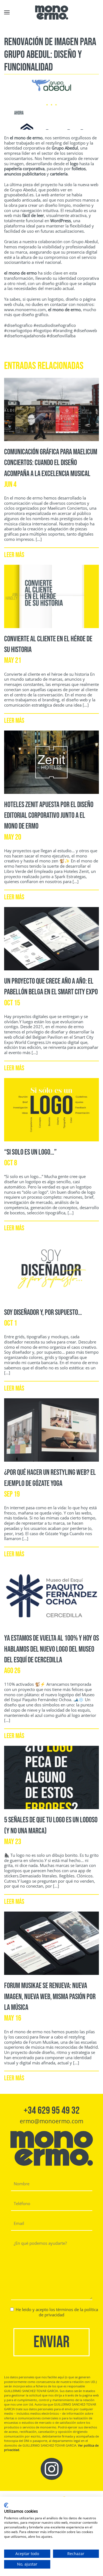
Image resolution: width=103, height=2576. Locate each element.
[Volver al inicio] (52, 12)
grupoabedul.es (19, 195)
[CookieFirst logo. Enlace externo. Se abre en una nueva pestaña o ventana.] (6, 2505)
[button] (7, 12)
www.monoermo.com (25, 310)
